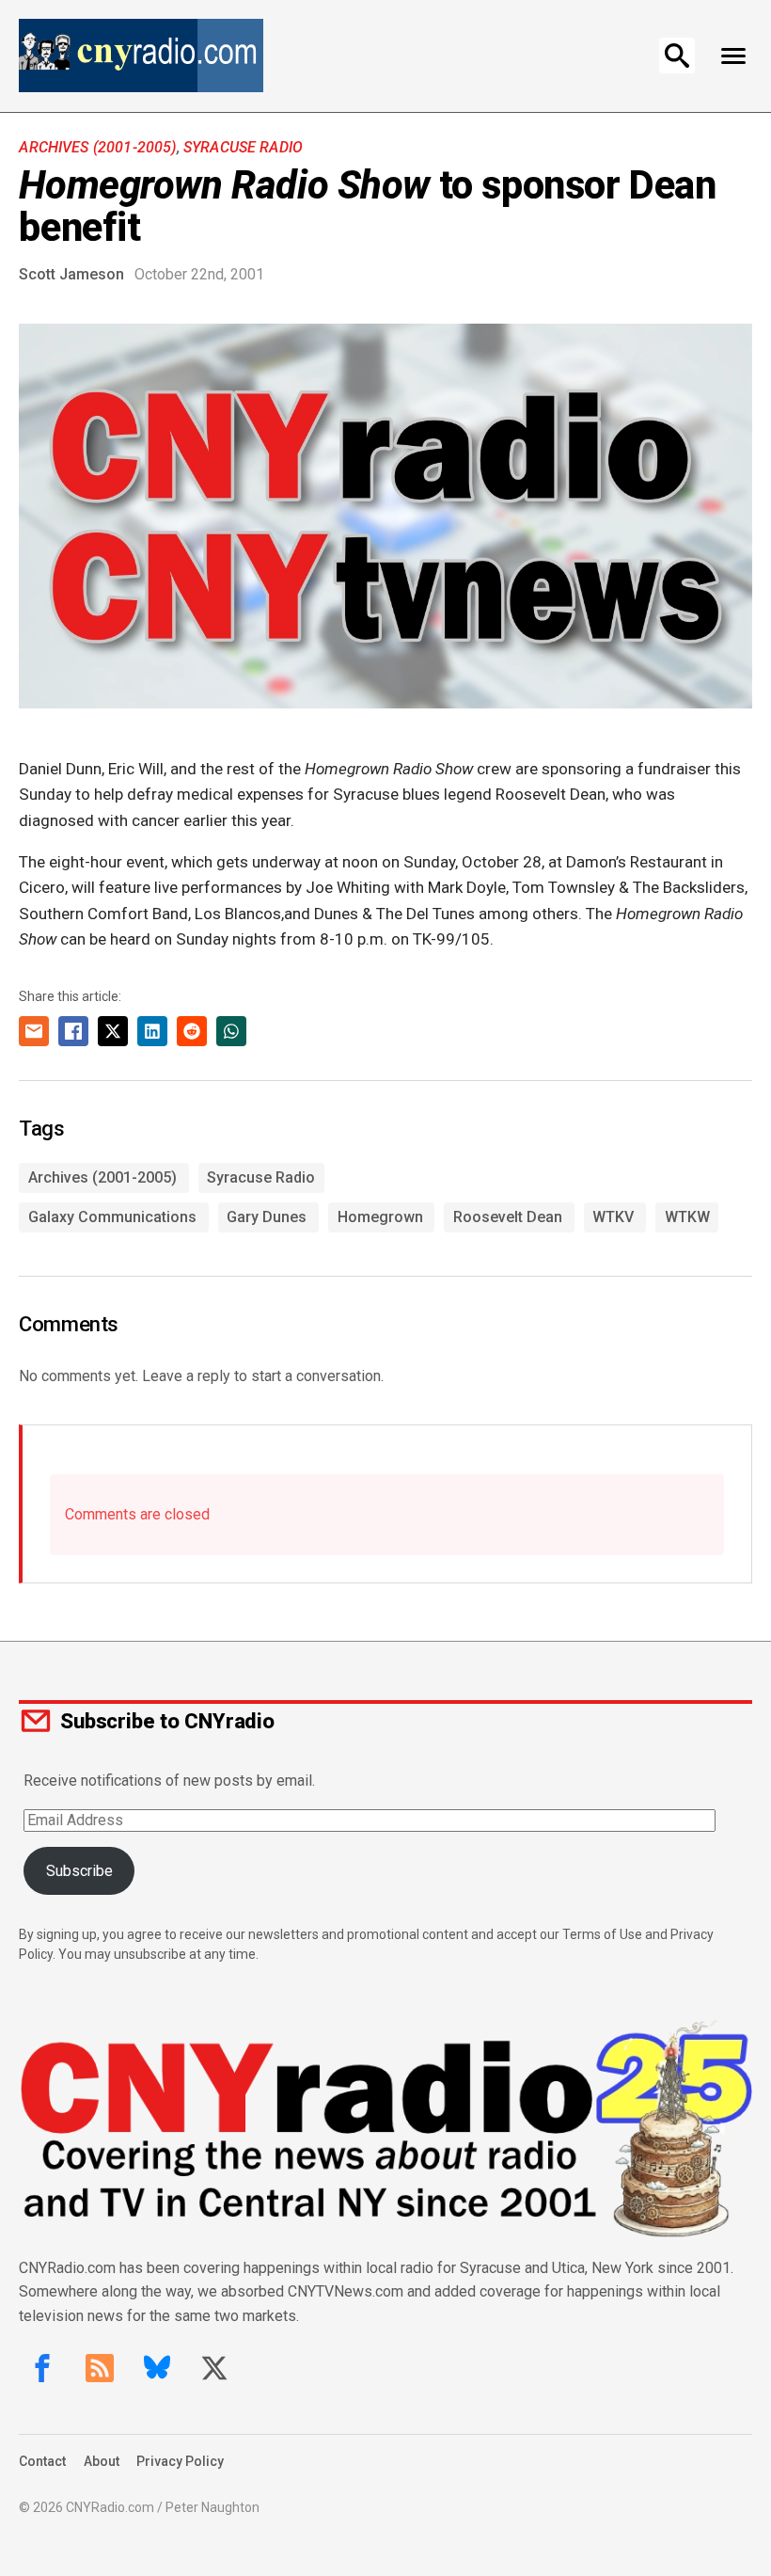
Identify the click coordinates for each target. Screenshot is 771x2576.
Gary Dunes (267, 1217)
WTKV (613, 1217)
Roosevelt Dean (508, 1217)
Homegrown (380, 1217)
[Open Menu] (734, 56)
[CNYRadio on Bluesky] (157, 2368)
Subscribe (79, 1871)
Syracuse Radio (243, 147)
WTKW (687, 1217)
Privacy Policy (180, 2461)
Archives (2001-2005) (97, 147)
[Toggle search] (677, 56)
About (102, 2461)
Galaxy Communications (112, 1217)
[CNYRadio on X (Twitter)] (214, 2368)
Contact (42, 2461)
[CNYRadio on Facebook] (42, 2368)
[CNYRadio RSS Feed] (100, 2368)
